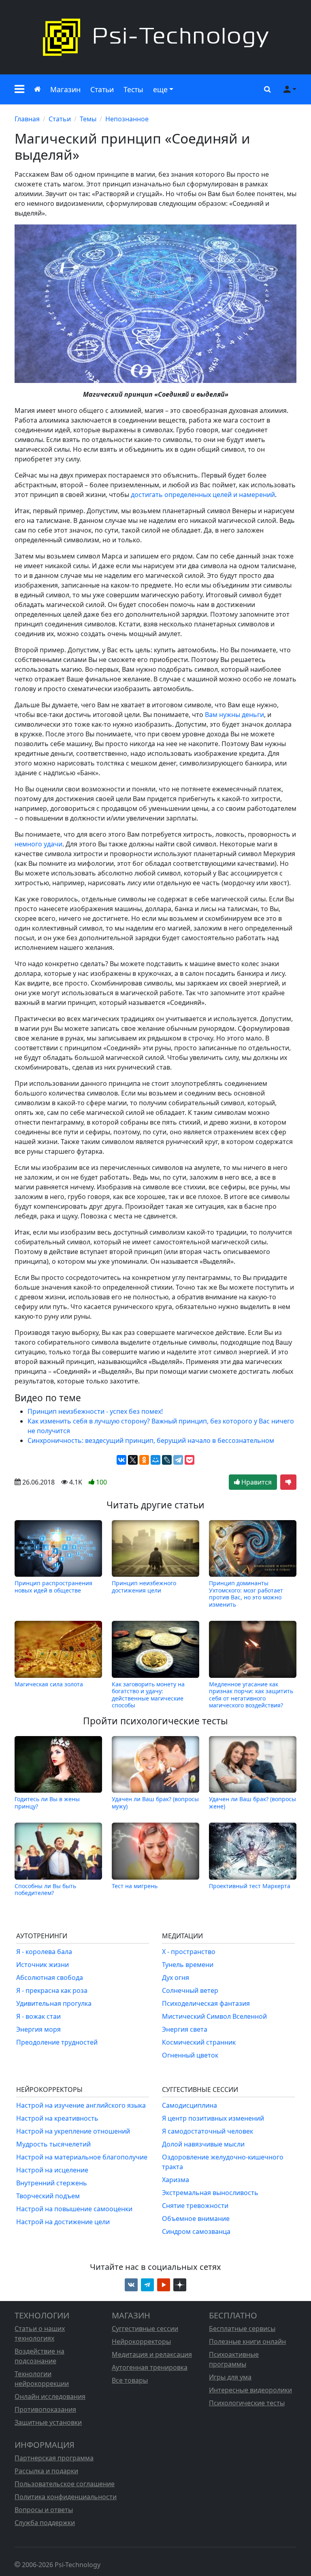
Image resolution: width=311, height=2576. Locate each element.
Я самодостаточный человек (208, 2131)
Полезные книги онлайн (247, 2341)
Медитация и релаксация (152, 2354)
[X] (133, 1460)
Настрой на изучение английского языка (81, 2105)
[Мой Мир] (155, 1460)
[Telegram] (178, 1460)
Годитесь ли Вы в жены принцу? (47, 1802)
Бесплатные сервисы (242, 2329)
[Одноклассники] (144, 1460)
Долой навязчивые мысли (203, 2144)
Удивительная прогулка (54, 2003)
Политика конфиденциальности (66, 2497)
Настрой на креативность (57, 2118)
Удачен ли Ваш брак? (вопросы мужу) (155, 1802)
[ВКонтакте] (121, 1460)
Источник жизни (43, 1965)
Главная (27, 119)
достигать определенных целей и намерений (203, 495)
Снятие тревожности (195, 2206)
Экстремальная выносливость (210, 2193)
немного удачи (38, 844)
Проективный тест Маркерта (250, 1886)
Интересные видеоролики (250, 2390)
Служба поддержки (45, 2523)
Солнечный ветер (190, 1990)
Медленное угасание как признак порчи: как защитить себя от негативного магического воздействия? (251, 1694)
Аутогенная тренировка (150, 2367)
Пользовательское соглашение (65, 2484)
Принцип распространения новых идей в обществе (53, 1587)
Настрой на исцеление (52, 2170)
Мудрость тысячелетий (53, 2144)
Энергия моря (38, 2029)
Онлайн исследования (50, 2396)
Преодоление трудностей (57, 2042)
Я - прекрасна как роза (52, 1990)
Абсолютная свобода (50, 1977)
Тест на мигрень (135, 1886)
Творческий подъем (48, 2196)
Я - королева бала (44, 1952)
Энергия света (185, 2029)
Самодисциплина (190, 2105)
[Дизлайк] (288, 1482)
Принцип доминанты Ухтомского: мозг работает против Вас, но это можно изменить (246, 1594)
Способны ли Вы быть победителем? (45, 1889)
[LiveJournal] (167, 1460)
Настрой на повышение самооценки (74, 2209)
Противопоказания (45, 2409)
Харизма (176, 2180)
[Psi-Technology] (155, 37)
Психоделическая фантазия (206, 2003)
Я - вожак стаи (38, 2016)
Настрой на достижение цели (63, 2222)
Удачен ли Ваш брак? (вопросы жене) (252, 1802)
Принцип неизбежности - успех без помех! (95, 1411)
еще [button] (160, 89)
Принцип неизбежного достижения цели (144, 1587)
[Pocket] (190, 1460)
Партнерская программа (54, 2458)
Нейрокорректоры (141, 2341)
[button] (19, 89)
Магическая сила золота (49, 1684)
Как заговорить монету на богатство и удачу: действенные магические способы (148, 1694)
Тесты (133, 89)
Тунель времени (188, 1965)
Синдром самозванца (196, 2231)
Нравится (256, 1482)
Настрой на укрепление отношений (73, 2131)
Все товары (130, 2380)
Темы (88, 119)
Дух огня (176, 1977)
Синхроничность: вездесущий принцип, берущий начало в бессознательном (151, 1440)
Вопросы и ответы (44, 2510)
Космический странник (199, 2042)
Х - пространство (189, 1952)
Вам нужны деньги (234, 715)
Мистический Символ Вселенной (214, 2016)
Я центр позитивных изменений (213, 2118)
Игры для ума (230, 2377)
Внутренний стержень (52, 2183)
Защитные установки (48, 2422)
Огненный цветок (190, 2055)
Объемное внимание (196, 2219)
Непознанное (127, 119)
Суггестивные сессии (145, 2329)
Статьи (102, 89)
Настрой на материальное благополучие (82, 2157)
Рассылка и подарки (46, 2471)
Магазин (65, 89)
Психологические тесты (247, 2403)
